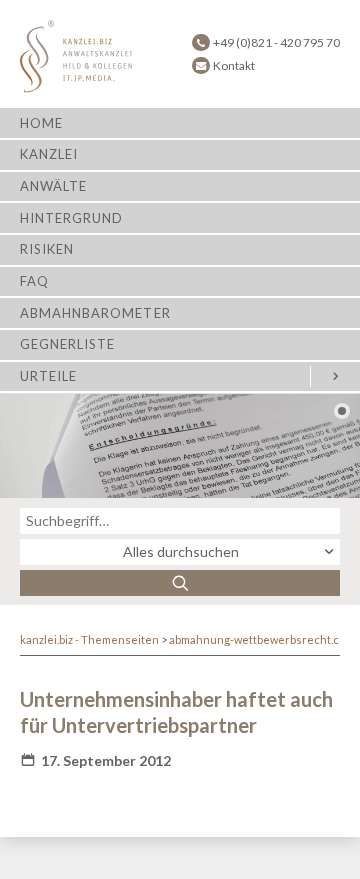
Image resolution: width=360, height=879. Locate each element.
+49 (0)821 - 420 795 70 (276, 42)
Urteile (48, 376)
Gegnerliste (67, 344)
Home (41, 123)
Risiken (47, 249)
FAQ (34, 281)
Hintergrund (71, 218)
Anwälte (53, 186)
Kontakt (234, 65)
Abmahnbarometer (95, 313)
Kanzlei (49, 154)
